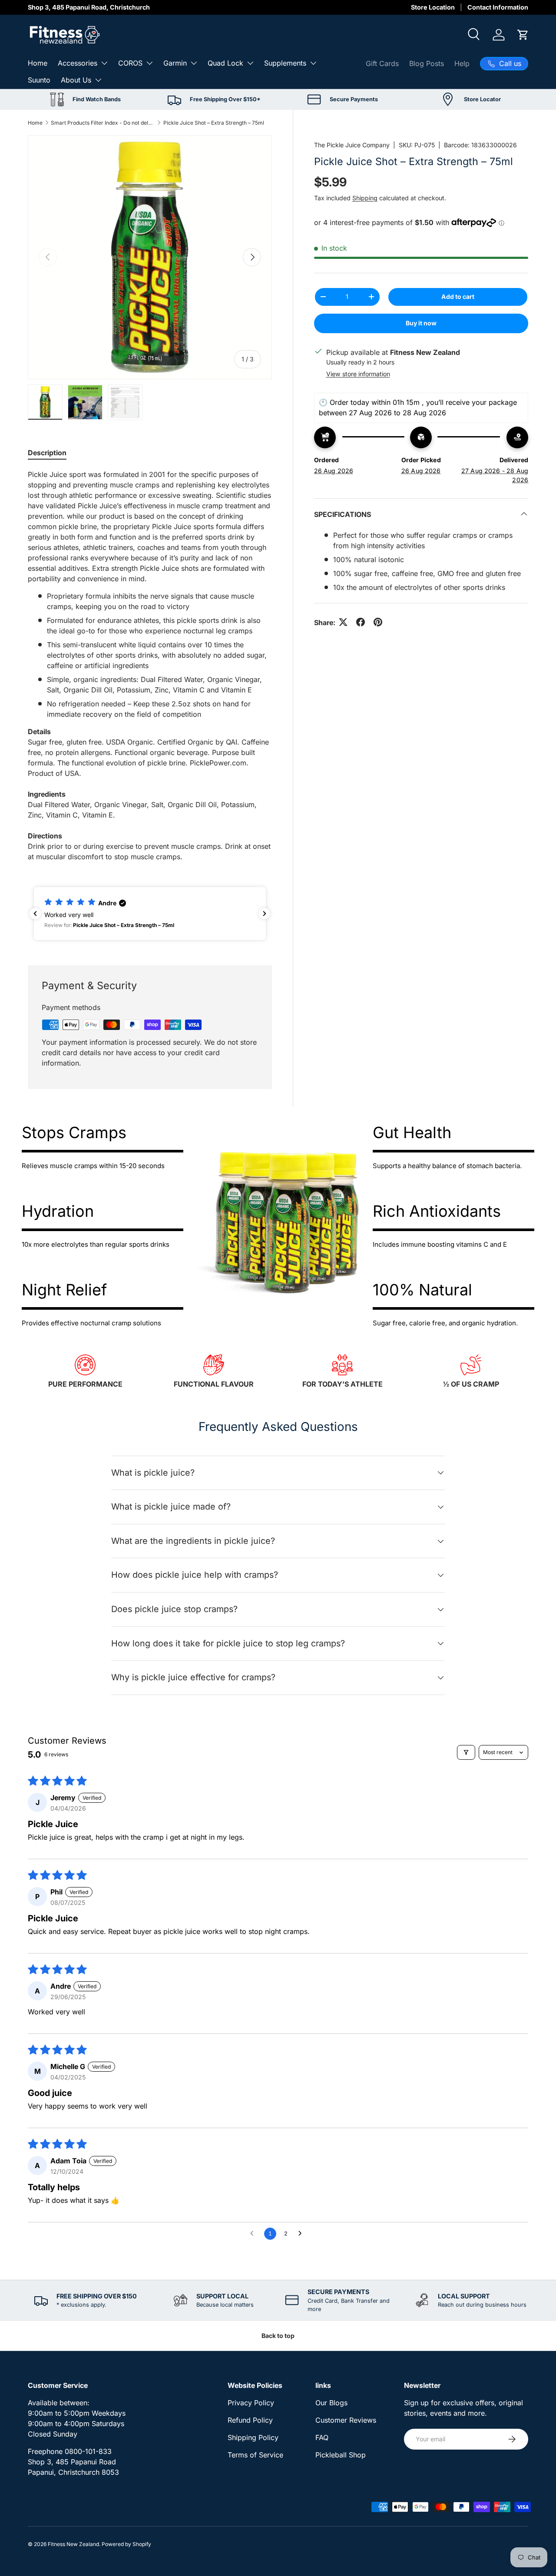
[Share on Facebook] (361, 622)
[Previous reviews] (35, 914)
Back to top (278, 2336)
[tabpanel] (150, 666)
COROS (130, 63)
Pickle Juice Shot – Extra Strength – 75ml (214, 123)
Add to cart (458, 296)
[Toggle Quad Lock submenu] (250, 63)
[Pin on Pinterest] (378, 622)
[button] (523, 35)
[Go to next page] (302, 2234)
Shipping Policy (253, 2437)
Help (462, 63)
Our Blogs (331, 2403)
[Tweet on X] (343, 622)
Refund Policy (250, 2420)
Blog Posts (427, 63)
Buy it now (421, 323)
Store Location (433, 7)
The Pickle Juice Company (352, 145)
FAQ (322, 2437)
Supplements (285, 63)
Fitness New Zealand (73, 2544)
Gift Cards (382, 63)
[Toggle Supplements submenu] (313, 63)
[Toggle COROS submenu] (149, 63)
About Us (76, 80)
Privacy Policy (251, 2403)
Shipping (365, 197)
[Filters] (466, 1752)
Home (38, 63)
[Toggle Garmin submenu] (194, 63)
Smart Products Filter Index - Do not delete (103, 123)
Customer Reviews (346, 2420)
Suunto (39, 80)
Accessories (78, 63)
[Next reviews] (265, 914)
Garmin (175, 63)
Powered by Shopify (126, 2544)
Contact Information (498, 7)
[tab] (47, 453)
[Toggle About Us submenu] (98, 80)
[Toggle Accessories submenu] (104, 63)
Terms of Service (255, 2455)
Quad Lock (225, 63)
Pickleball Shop (341, 2455)
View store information (358, 373)
